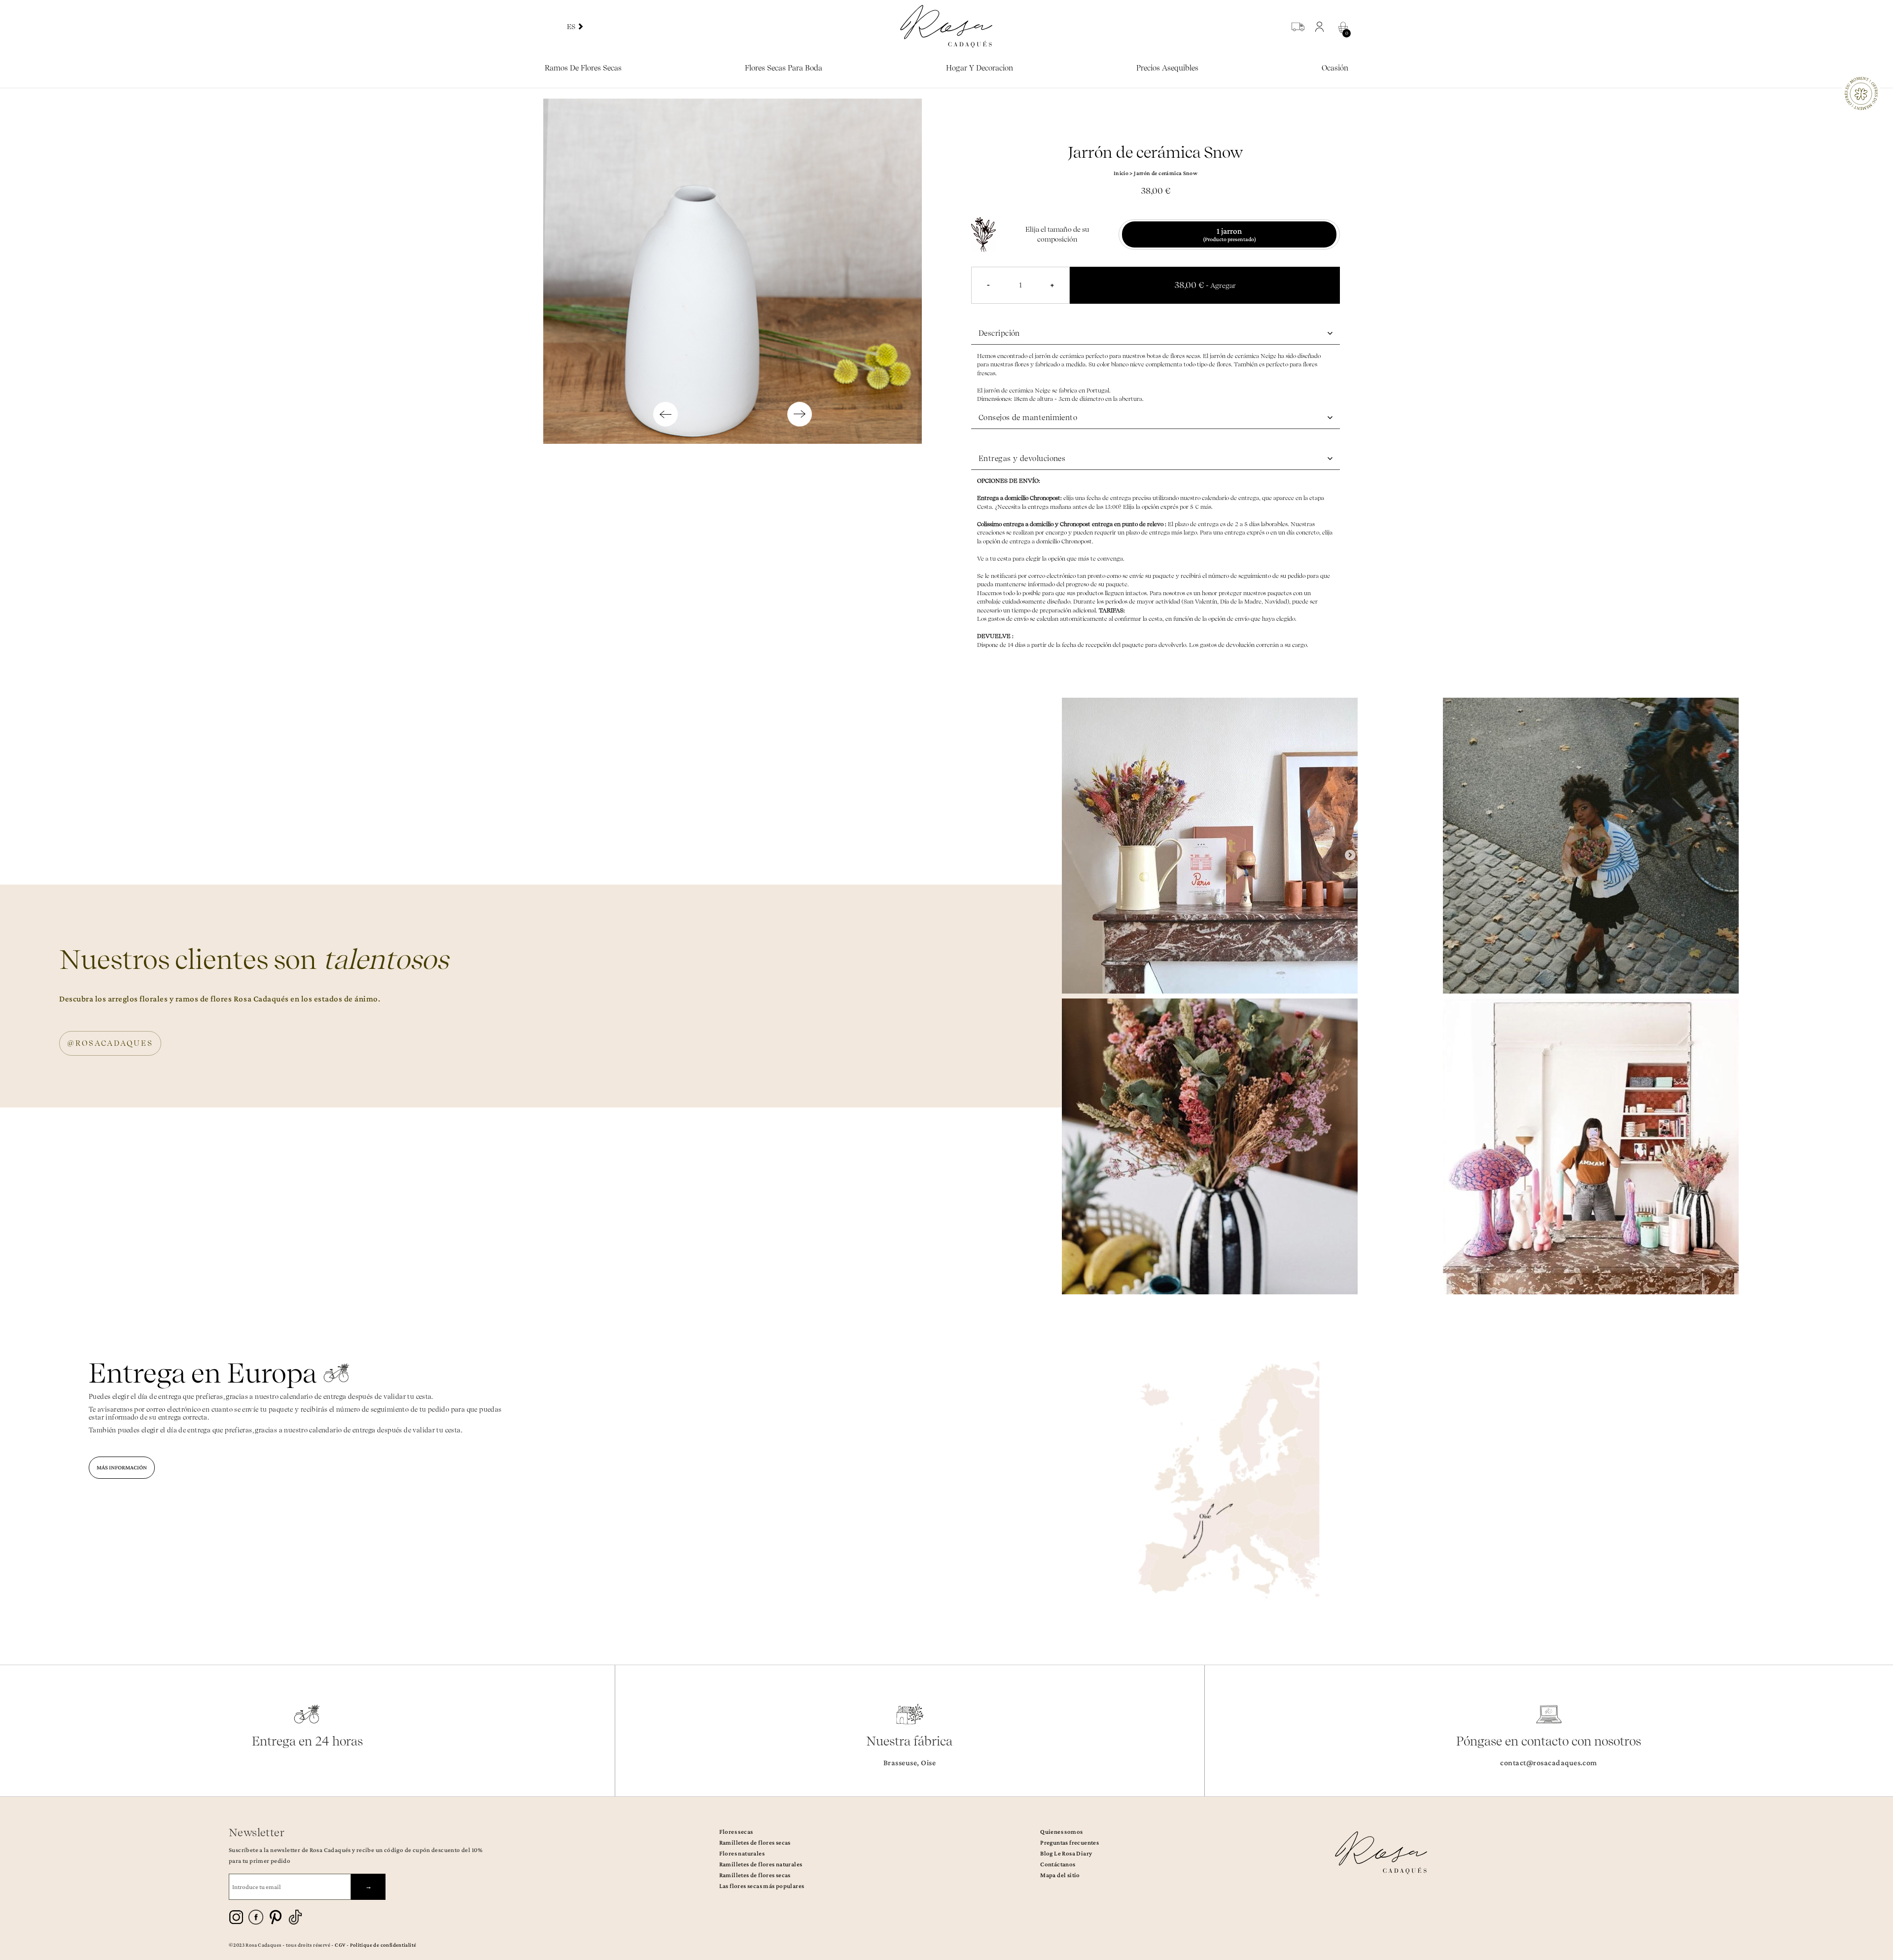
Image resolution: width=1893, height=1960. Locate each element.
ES (572, 27)
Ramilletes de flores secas (755, 1842)
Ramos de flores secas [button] (583, 68)
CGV (340, 1945)
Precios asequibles (1167, 68)
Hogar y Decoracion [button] (980, 68)
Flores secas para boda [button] (784, 68)
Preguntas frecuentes (1069, 1842)
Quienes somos (1061, 1832)
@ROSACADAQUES (110, 1043)
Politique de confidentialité (383, 1945)
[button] (1322, 27)
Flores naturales (742, 1853)
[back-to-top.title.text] (1881, 1864)
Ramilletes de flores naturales (761, 1864)
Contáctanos (1058, 1864)
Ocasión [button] (1335, 68)
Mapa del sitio (1060, 1875)
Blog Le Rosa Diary (1066, 1853)
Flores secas (736, 1832)
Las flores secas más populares (762, 1886)
